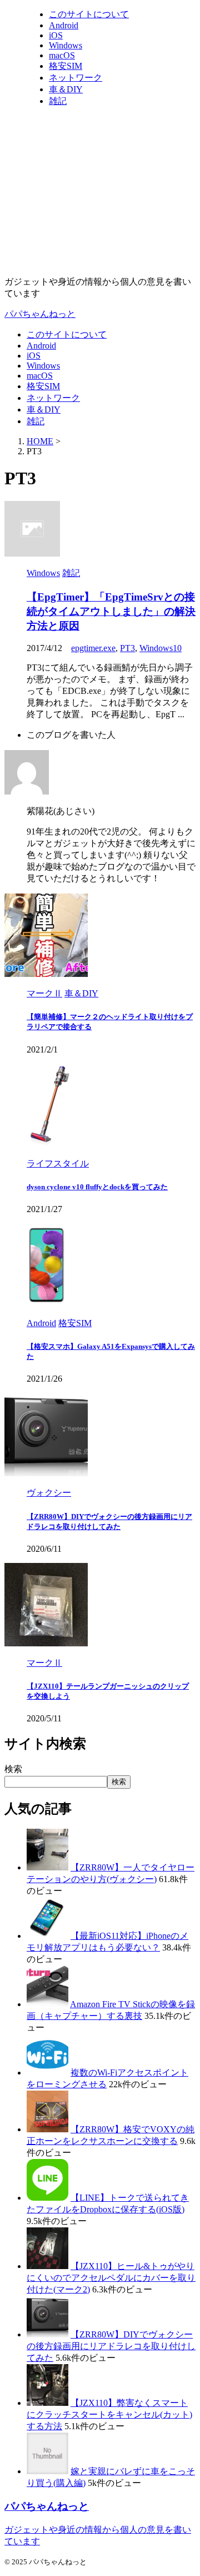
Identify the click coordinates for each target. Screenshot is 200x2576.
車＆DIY (44, 410)
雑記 (36, 421)
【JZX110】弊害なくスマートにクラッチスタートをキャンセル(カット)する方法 (109, 2414)
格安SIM (43, 386)
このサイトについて (67, 334)
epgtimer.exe (93, 648)
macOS (40, 376)
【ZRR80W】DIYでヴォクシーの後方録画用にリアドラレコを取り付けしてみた (111, 2346)
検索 (13, 1769)
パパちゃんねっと (40, 314)
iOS (34, 356)
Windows (43, 366)
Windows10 (161, 648)
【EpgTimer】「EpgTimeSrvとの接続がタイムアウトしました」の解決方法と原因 (111, 611)
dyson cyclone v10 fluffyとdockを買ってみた (97, 1187)
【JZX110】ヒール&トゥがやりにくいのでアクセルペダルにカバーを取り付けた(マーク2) (111, 2278)
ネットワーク (53, 398)
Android (41, 346)
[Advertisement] (100, 192)
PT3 (127, 648)
